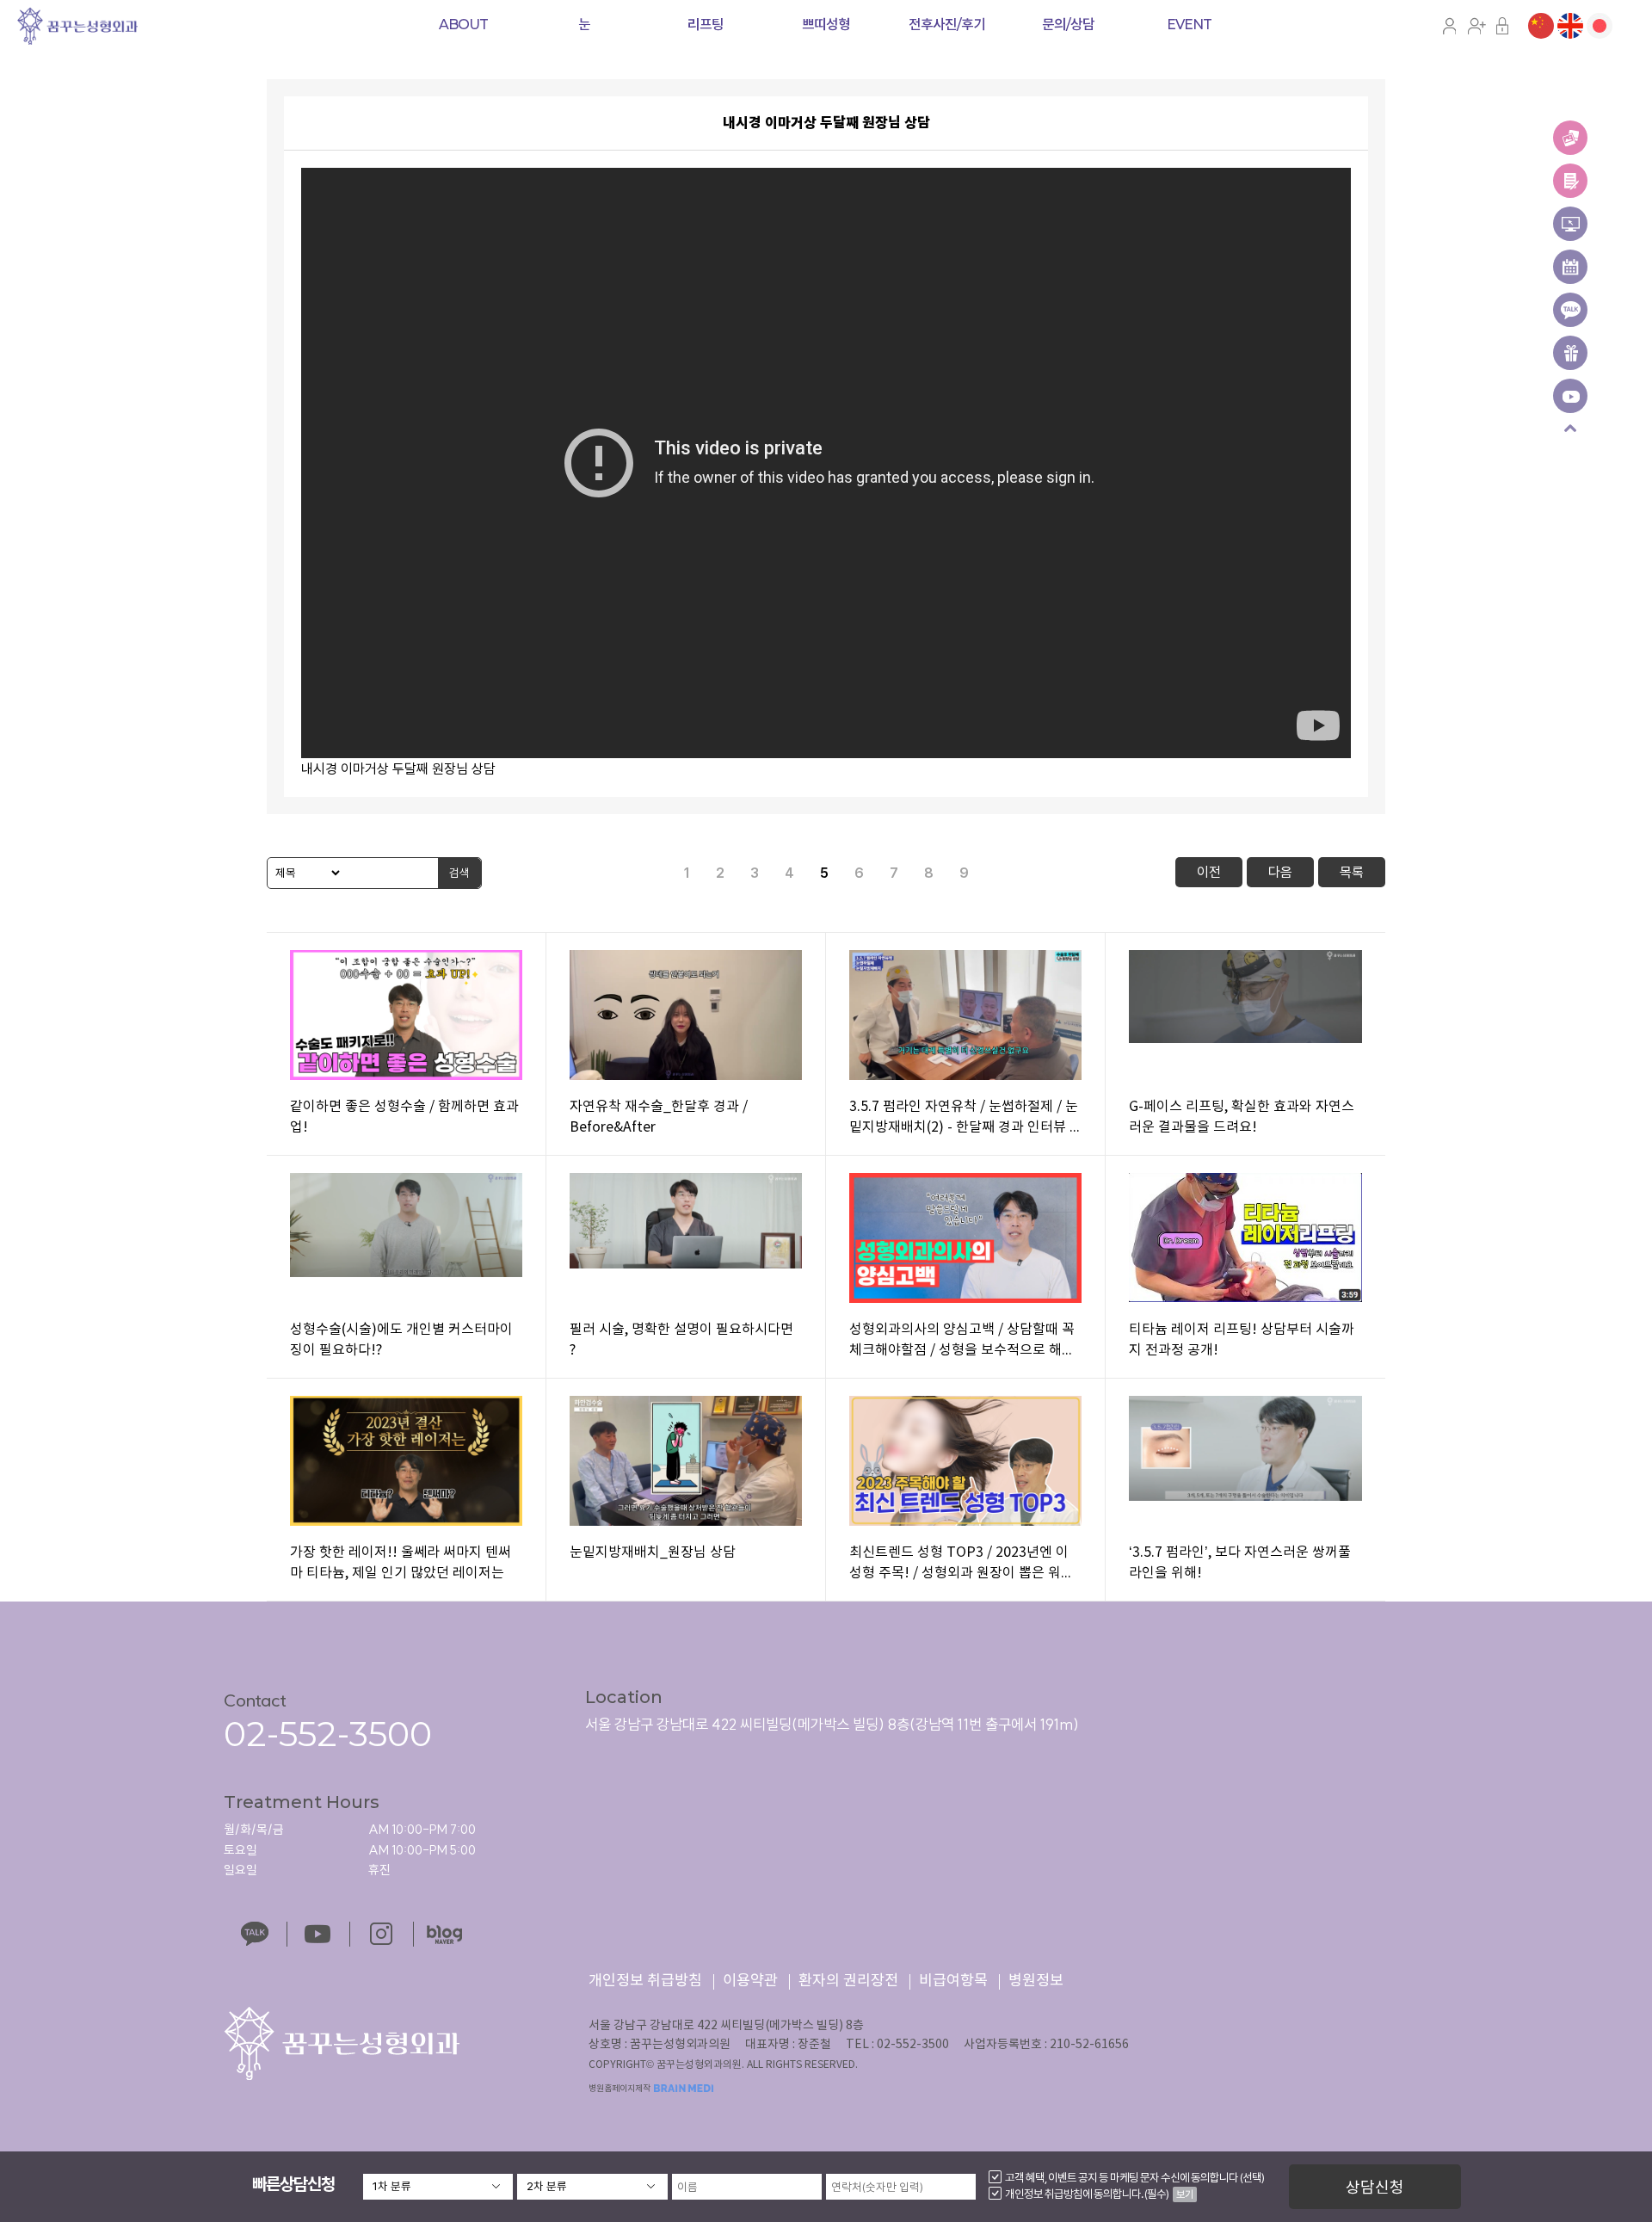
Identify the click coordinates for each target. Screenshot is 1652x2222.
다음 (1280, 872)
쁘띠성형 (826, 25)
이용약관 (750, 1981)
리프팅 (706, 25)
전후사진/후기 (947, 25)
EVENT (1189, 25)
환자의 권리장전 (848, 1981)
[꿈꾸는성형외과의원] (77, 24)
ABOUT (463, 25)
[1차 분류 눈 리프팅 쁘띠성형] (438, 2187)
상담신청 (1375, 2187)
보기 (1185, 2194)
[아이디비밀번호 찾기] (1503, 25)
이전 (1209, 872)
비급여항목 (953, 1981)
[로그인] (1449, 25)
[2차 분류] (592, 2187)
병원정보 (1036, 1981)
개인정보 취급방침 (645, 1981)
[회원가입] (1476, 25)
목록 (1352, 872)
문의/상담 (1068, 25)
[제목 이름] (305, 873)
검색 (459, 873)
